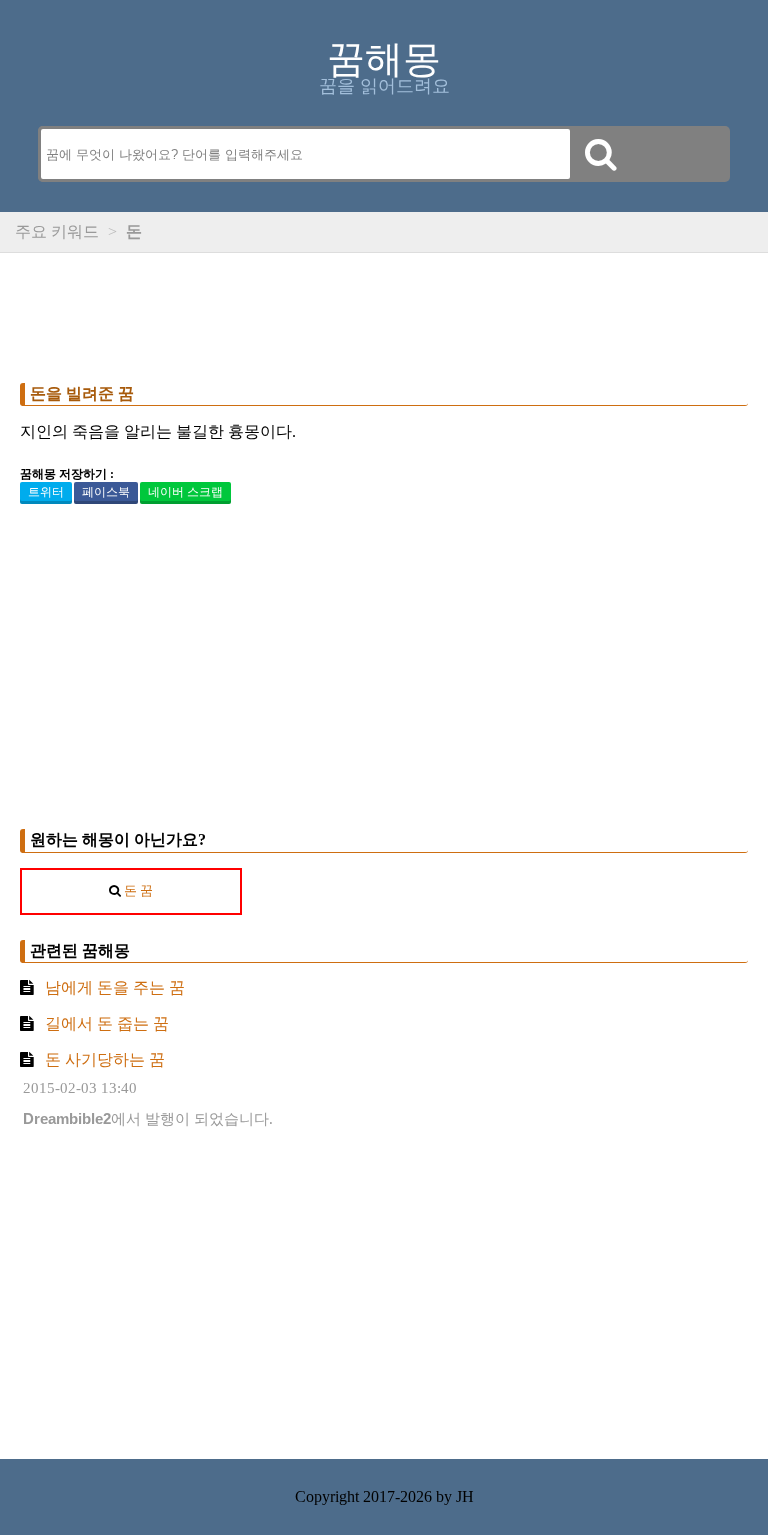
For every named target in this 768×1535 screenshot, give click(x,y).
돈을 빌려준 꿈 (82, 393)
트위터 (46, 492)
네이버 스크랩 (185, 492)
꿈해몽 (384, 59)
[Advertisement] (384, 313)
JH (465, 1496)
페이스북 (106, 492)
